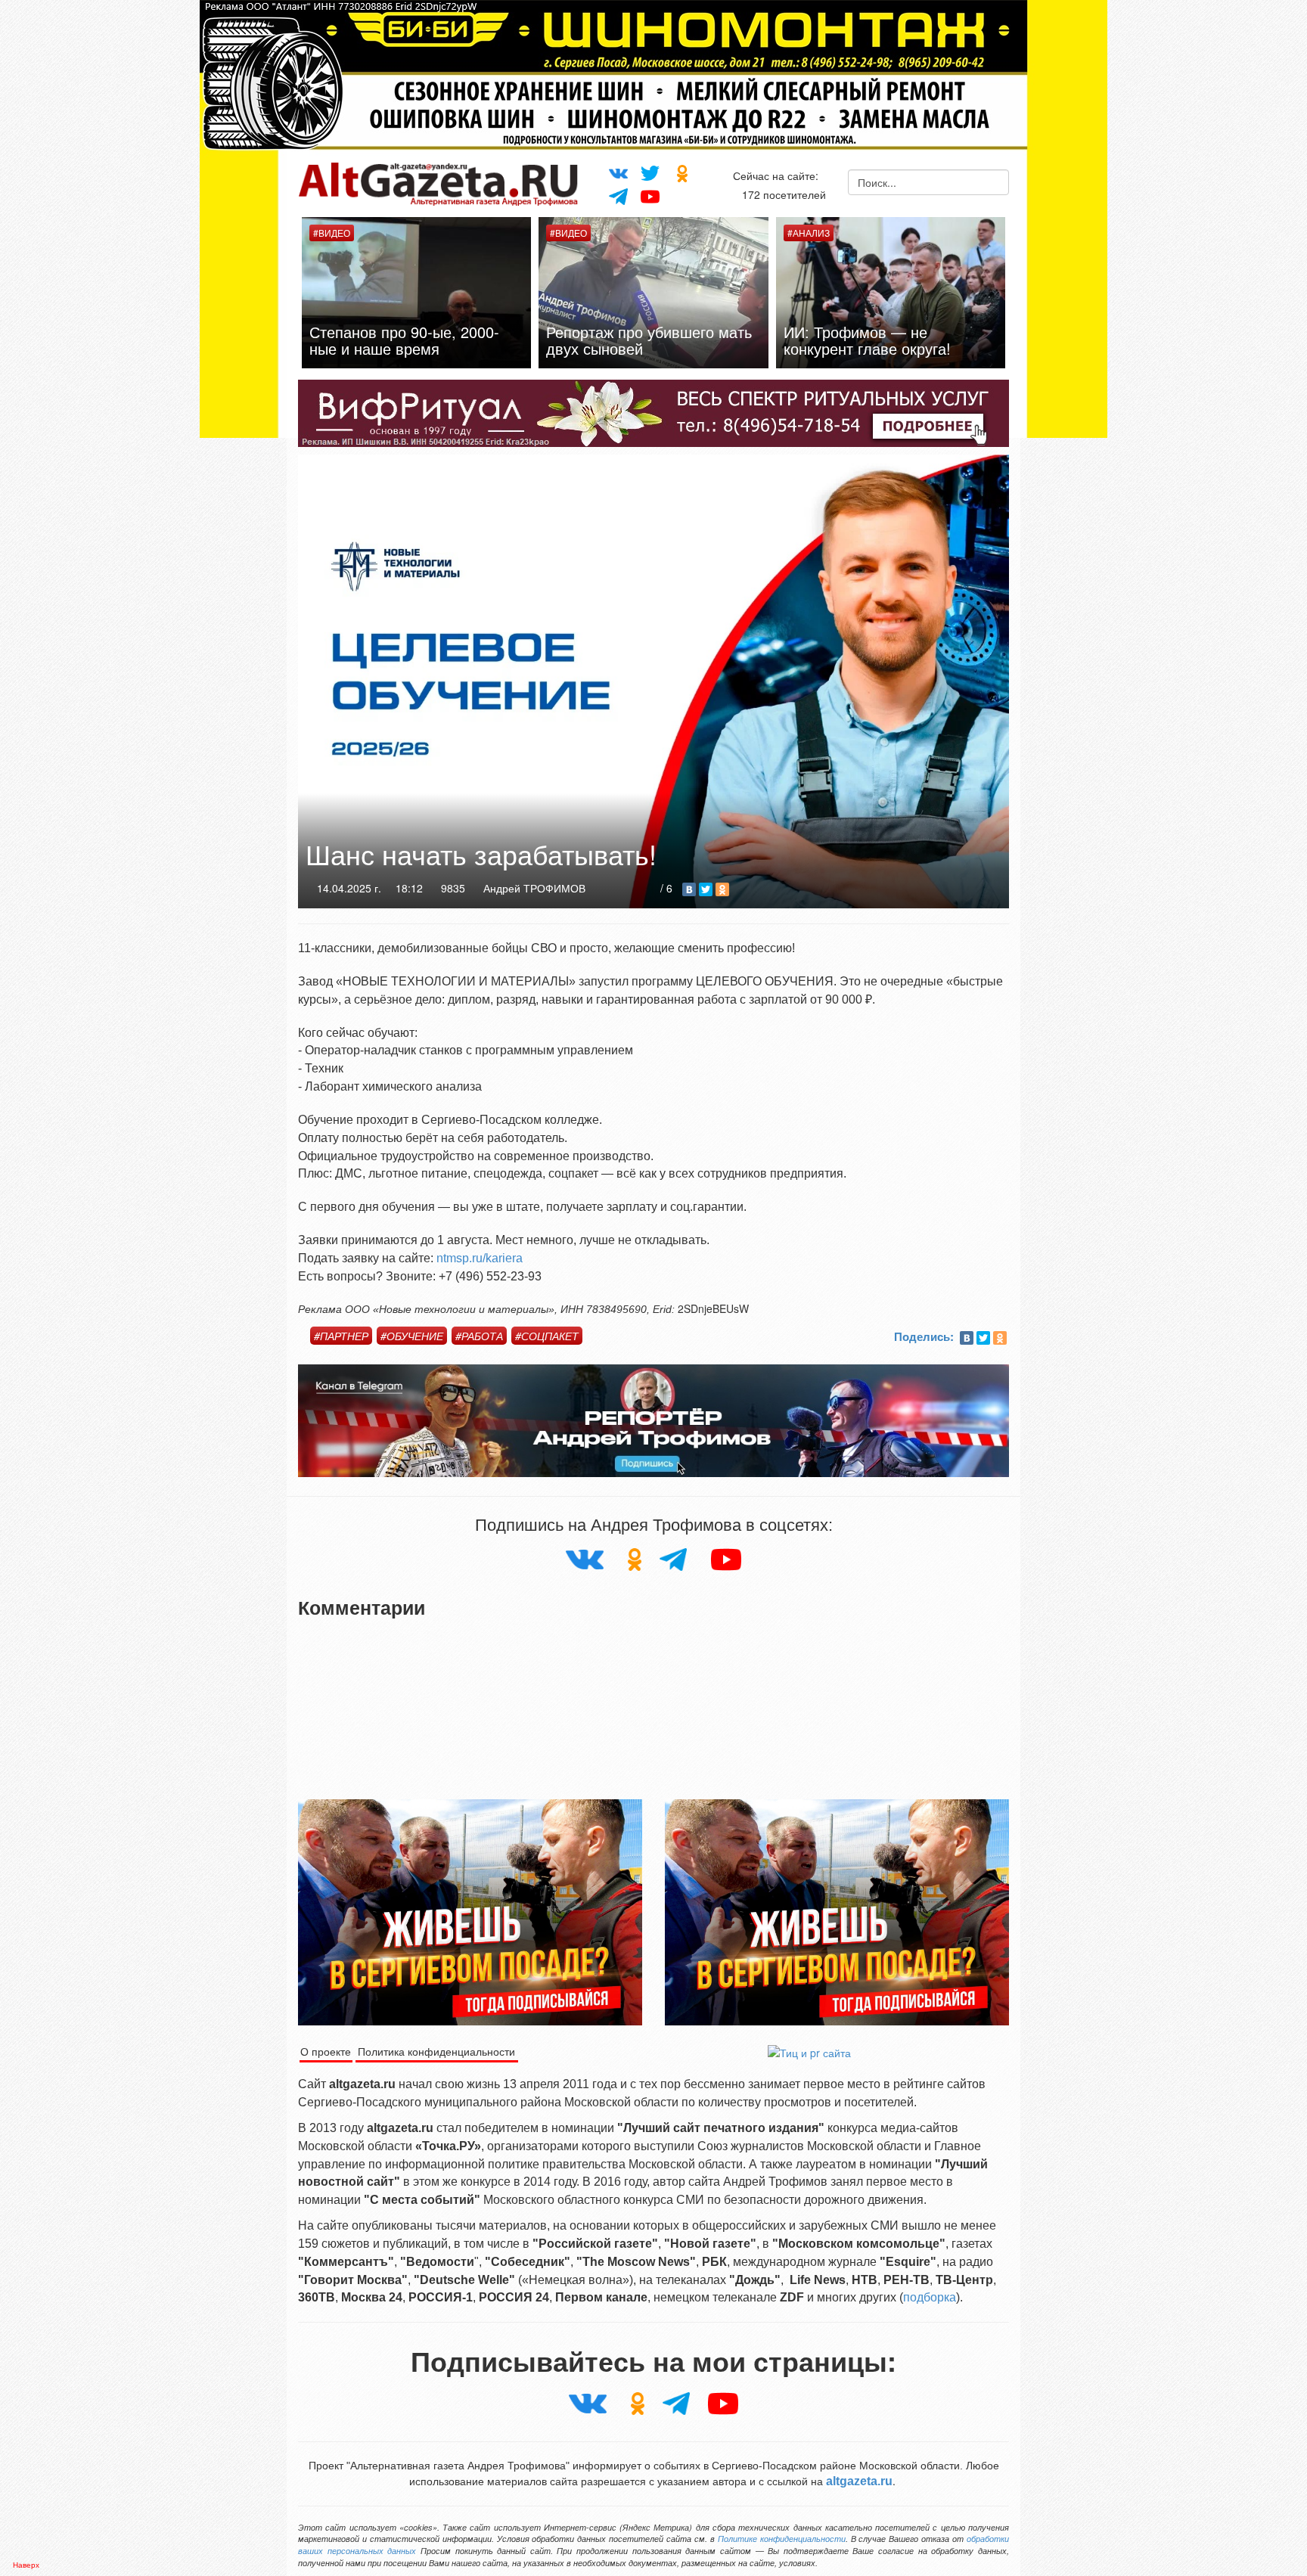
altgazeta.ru (859, 2481)
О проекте (326, 2051)
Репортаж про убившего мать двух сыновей (445, 340)
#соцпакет (547, 1336)
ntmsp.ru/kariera (480, 1258)
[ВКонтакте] (689, 889)
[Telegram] (618, 196)
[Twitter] (650, 172)
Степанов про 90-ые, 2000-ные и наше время (912, 340)
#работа (479, 1336)
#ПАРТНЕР (341, 1336)
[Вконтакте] (618, 171)
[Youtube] (650, 195)
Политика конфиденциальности (436, 2051)
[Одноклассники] (682, 173)
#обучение (412, 1336)
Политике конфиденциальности (782, 2539)
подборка (930, 2297)
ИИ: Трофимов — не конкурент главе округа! (664, 340)
